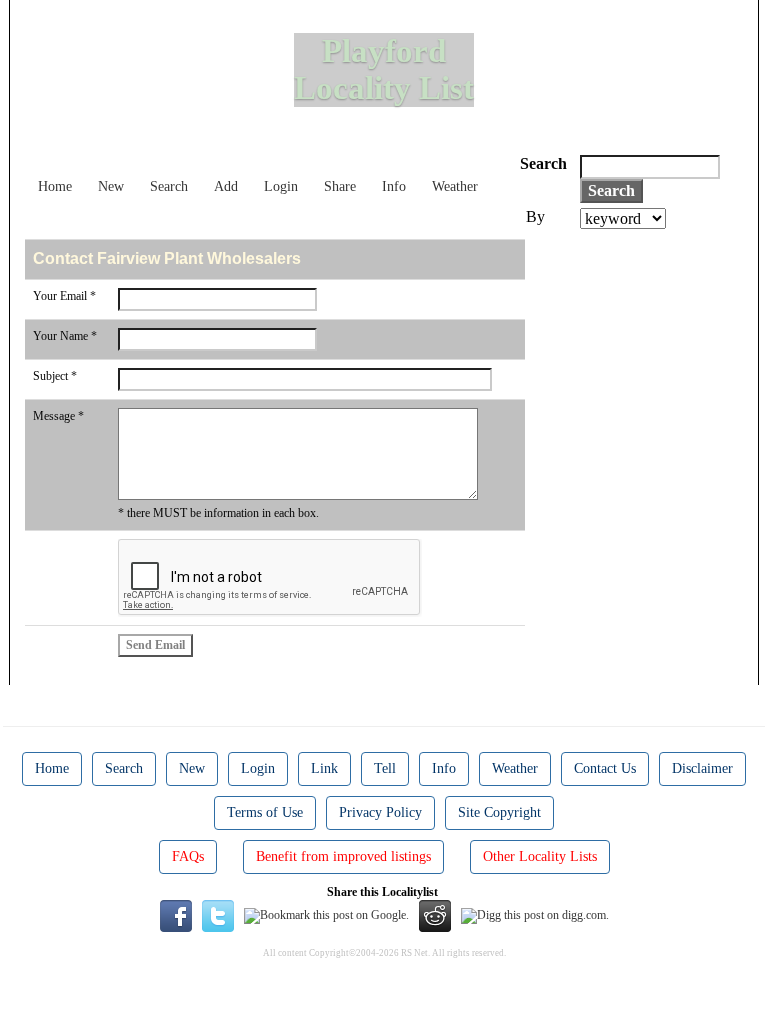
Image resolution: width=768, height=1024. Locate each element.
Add (226, 186)
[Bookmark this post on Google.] (326, 915)
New (111, 186)
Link (324, 768)
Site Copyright (499, 812)
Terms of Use (265, 812)
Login (281, 186)
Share (340, 186)
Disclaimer (702, 768)
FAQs (188, 856)
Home (55, 186)
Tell (385, 768)
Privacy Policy (380, 812)
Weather (455, 186)
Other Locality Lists (540, 856)
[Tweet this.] (218, 915)
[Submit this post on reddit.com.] (435, 915)
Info (394, 186)
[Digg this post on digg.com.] (535, 915)
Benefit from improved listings (343, 856)
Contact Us (605, 768)
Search (169, 186)
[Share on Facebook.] (176, 915)
